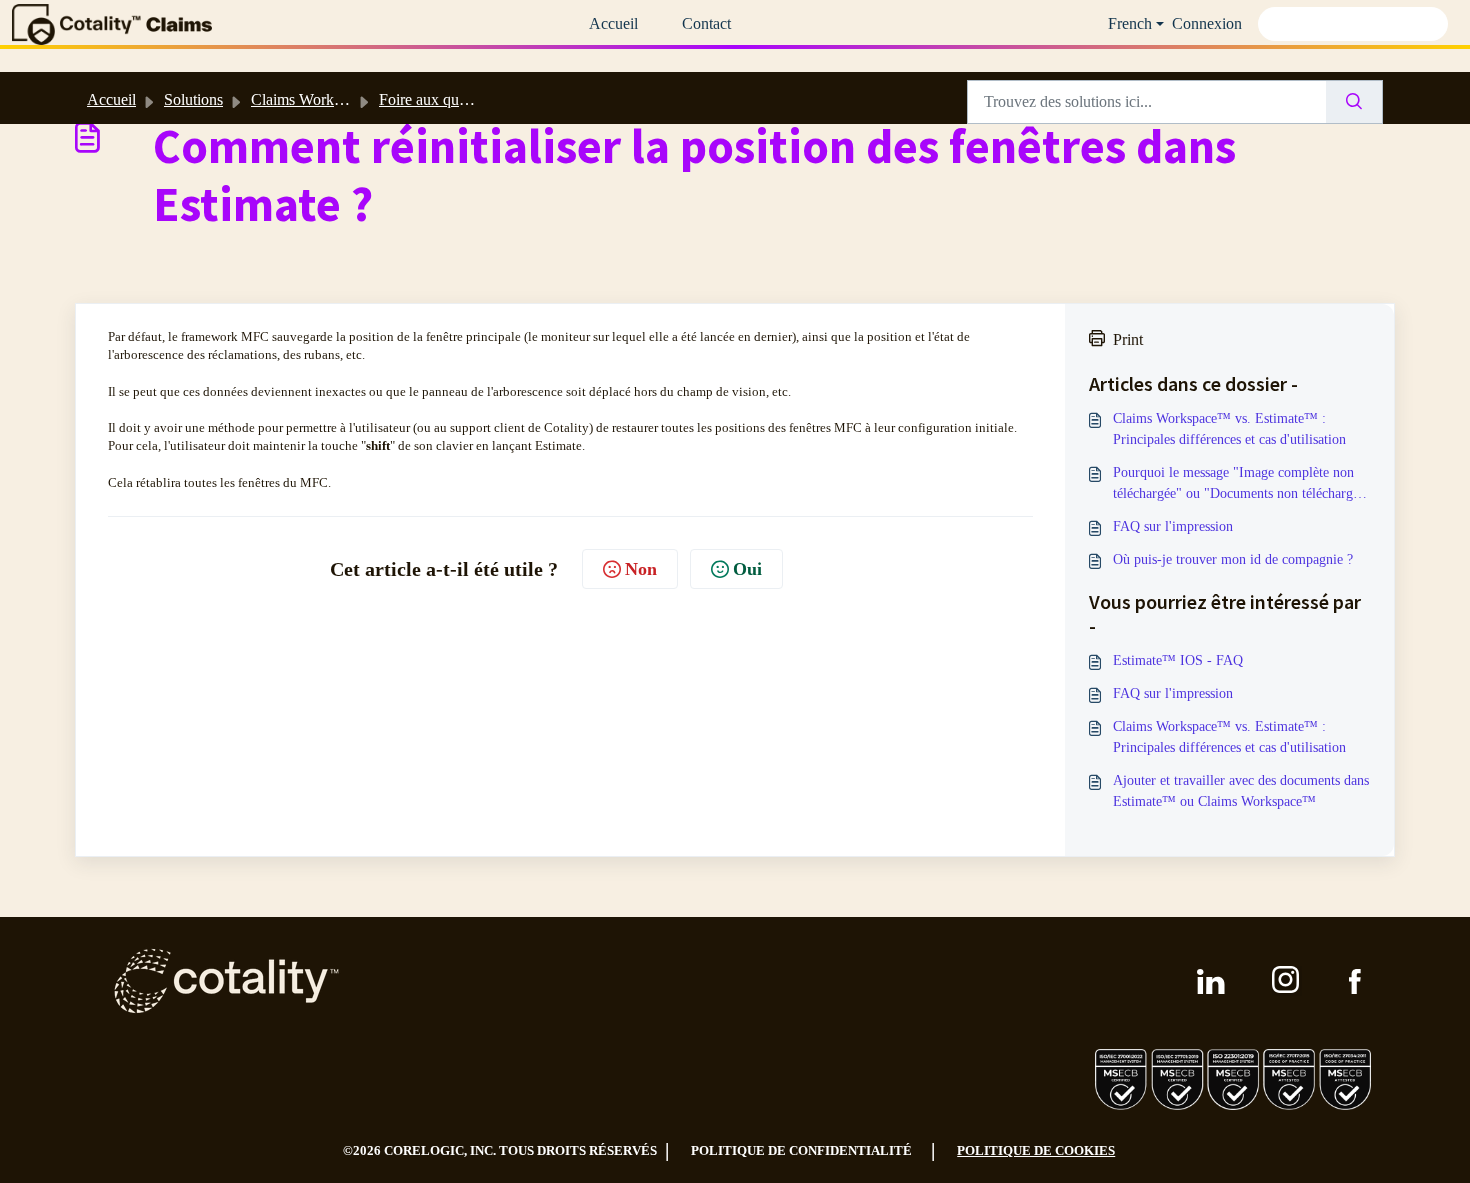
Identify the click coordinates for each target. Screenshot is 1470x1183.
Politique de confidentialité (801, 1150)
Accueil (613, 23)
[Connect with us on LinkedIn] (1211, 981)
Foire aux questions (440, 99)
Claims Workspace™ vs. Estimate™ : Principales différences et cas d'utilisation (1229, 429)
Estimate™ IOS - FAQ (1178, 660)
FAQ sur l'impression (1173, 526)
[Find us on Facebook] (1355, 981)
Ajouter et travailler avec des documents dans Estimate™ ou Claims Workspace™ (1241, 791)
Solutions (193, 99)
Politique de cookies (1036, 1150)
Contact (706, 23)
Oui (747, 569)
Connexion (1207, 23)
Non (641, 569)
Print (1128, 339)
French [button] (1130, 23)
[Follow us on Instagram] (1287, 981)
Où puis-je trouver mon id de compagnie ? (1233, 559)
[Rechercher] (1354, 102)
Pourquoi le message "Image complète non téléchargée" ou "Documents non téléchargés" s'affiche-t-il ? (1241, 484)
